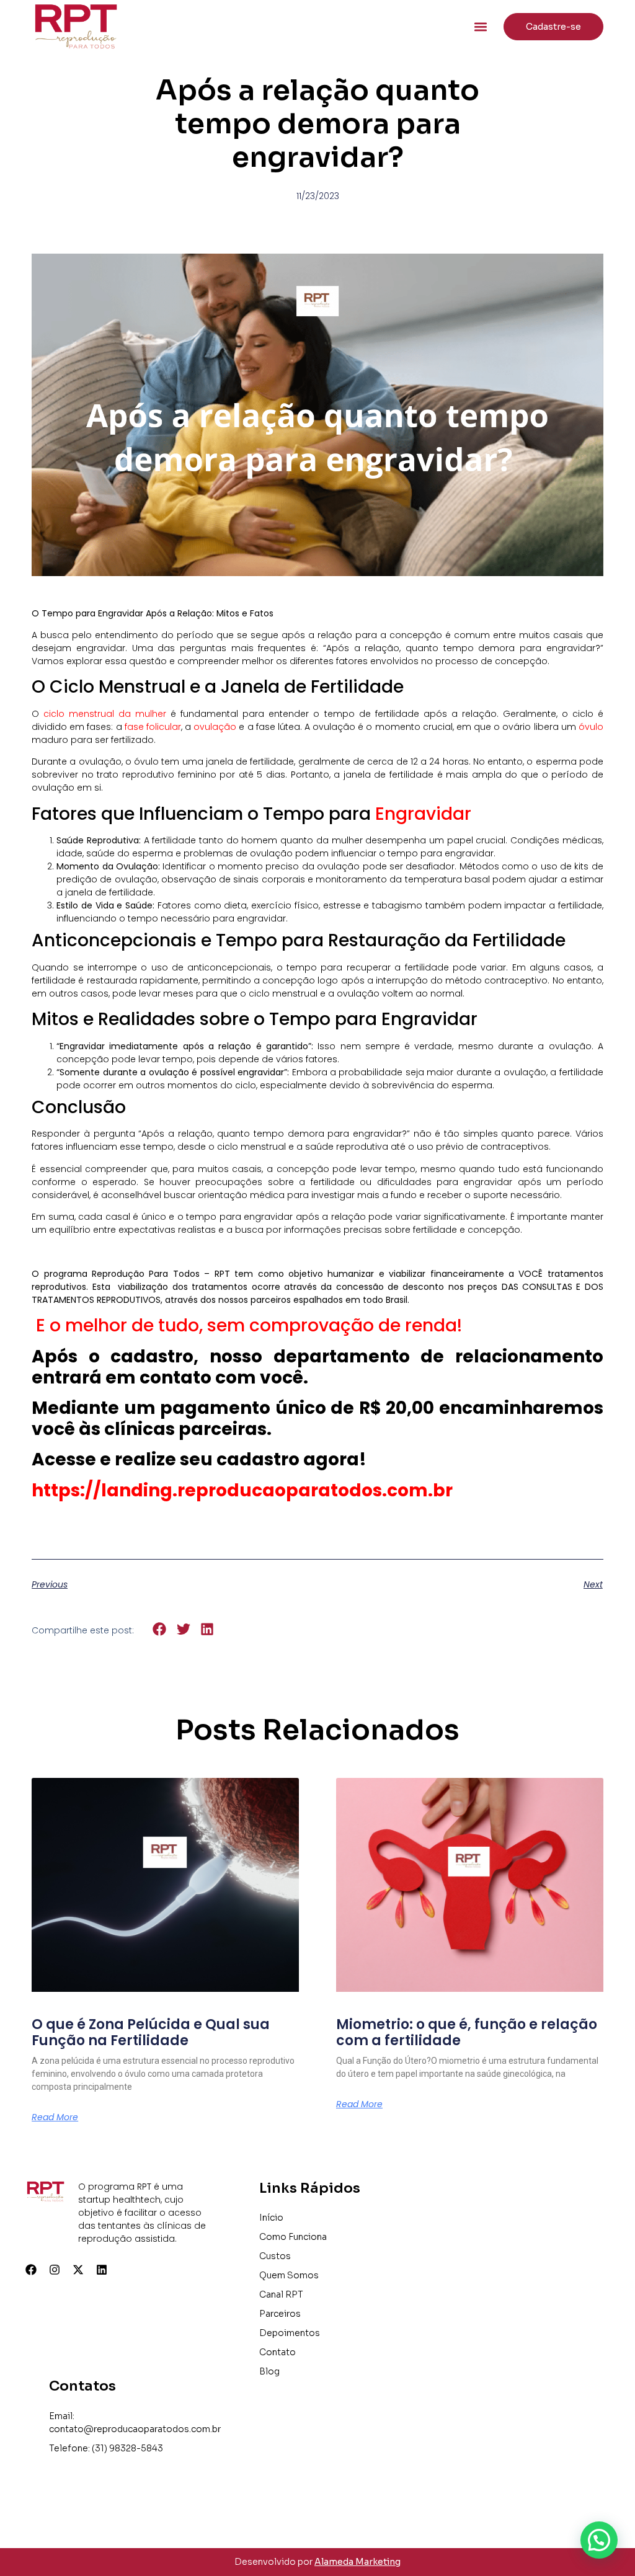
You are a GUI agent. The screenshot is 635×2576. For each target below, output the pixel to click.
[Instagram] (55, 2270)
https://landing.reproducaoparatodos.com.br (242, 1490)
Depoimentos (290, 2333)
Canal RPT (281, 2294)
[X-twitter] (78, 2270)
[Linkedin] (102, 2270)
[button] (481, 26)
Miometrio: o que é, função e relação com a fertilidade (467, 2032)
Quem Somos (289, 2275)
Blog (269, 2371)
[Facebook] (31, 2270)
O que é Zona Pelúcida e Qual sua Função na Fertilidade (151, 2032)
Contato (278, 2352)
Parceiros (280, 2314)
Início (271, 2218)
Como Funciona (293, 2237)
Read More (55, 2117)
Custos (275, 2256)
